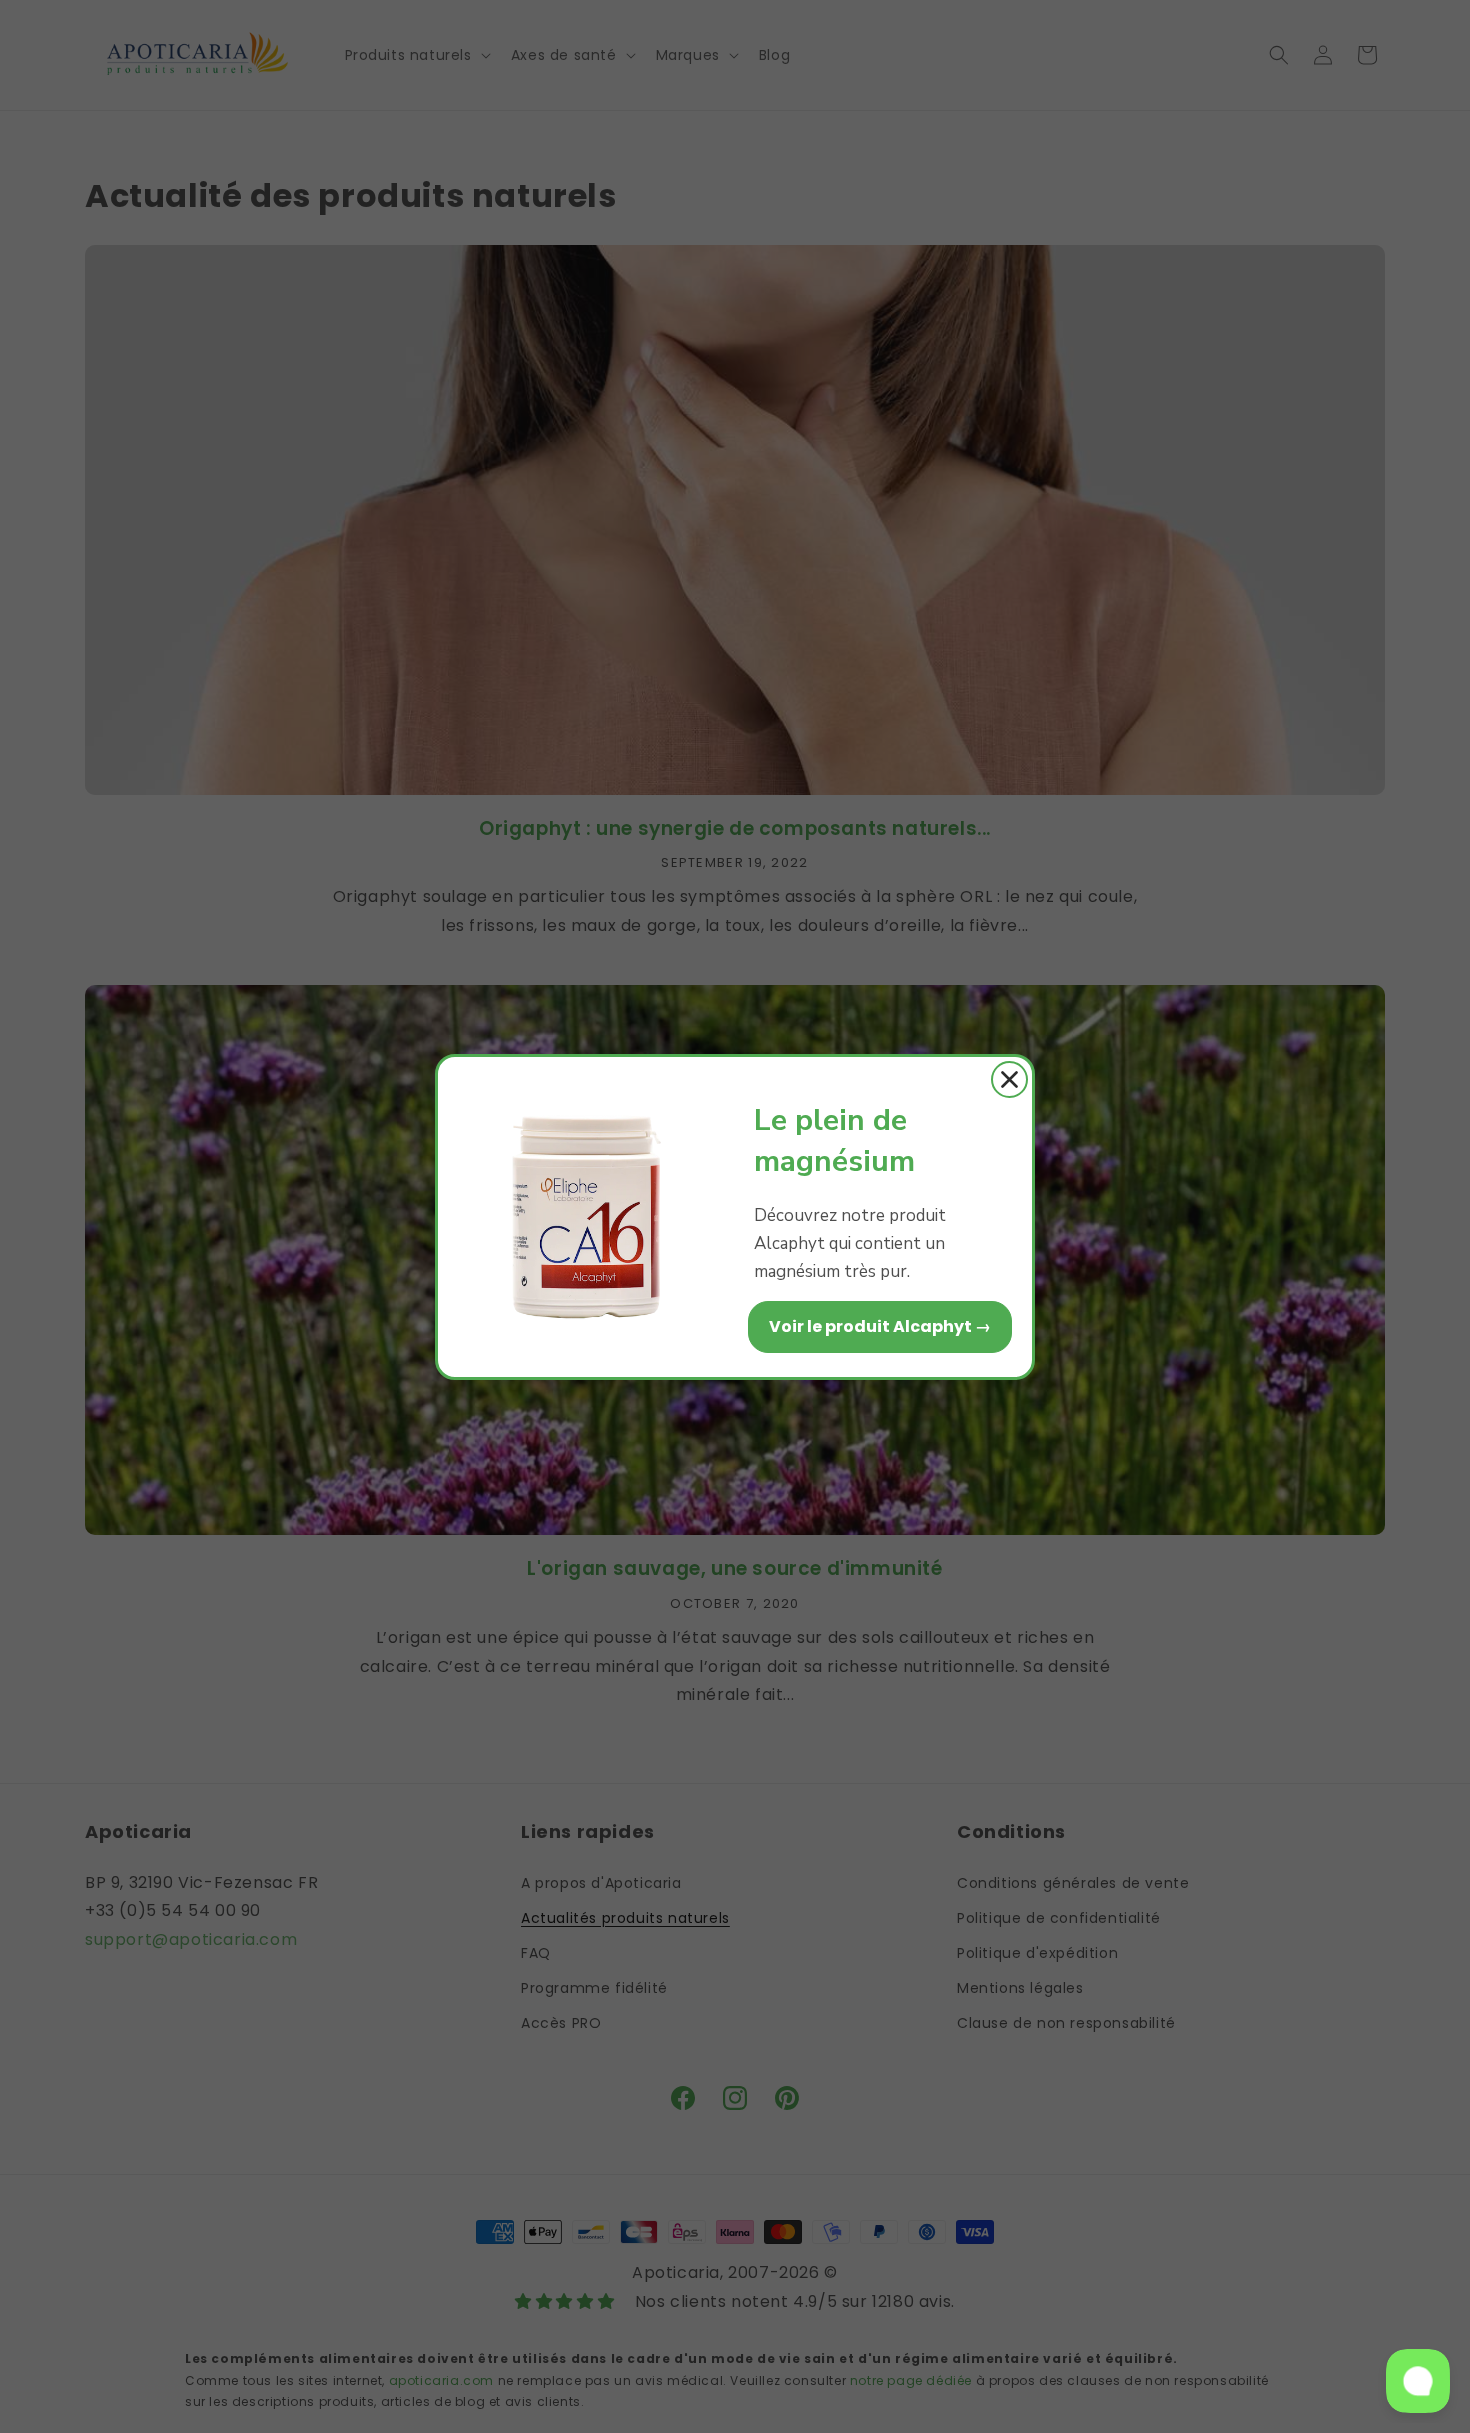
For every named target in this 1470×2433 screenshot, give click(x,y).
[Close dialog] (1009, 1079)
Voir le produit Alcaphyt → (880, 1326)
